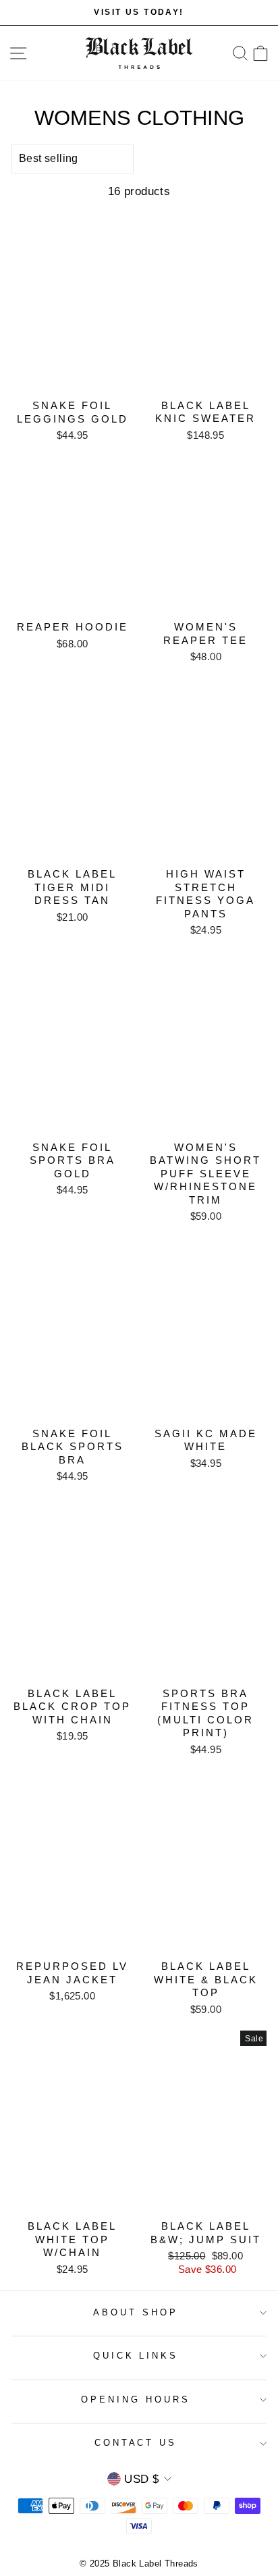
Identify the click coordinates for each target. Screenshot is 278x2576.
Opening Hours (136, 2399)
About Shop (136, 2312)
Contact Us (136, 2443)
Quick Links (136, 2356)
